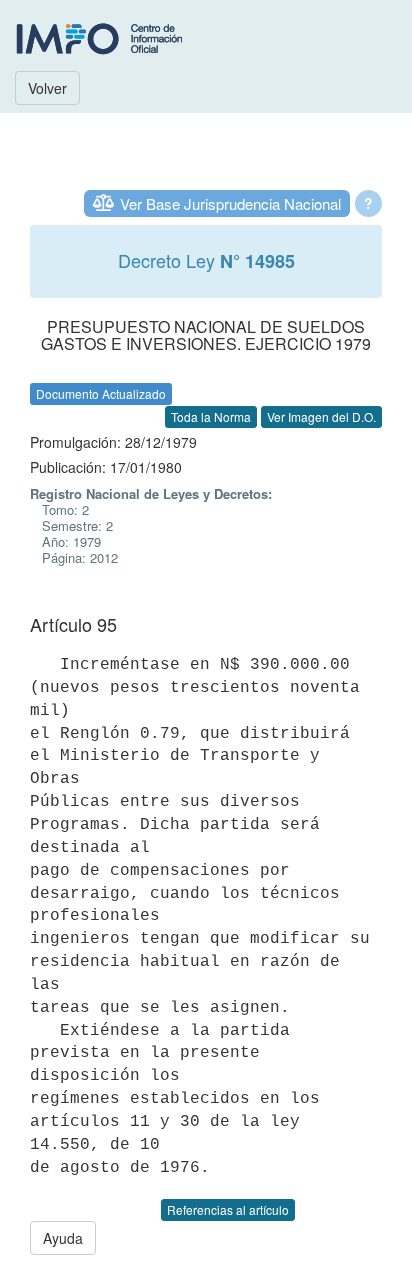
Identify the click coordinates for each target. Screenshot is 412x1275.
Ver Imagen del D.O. (321, 416)
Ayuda (63, 1238)
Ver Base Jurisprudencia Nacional (230, 203)
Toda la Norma (211, 416)
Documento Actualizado (101, 393)
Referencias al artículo (228, 1209)
